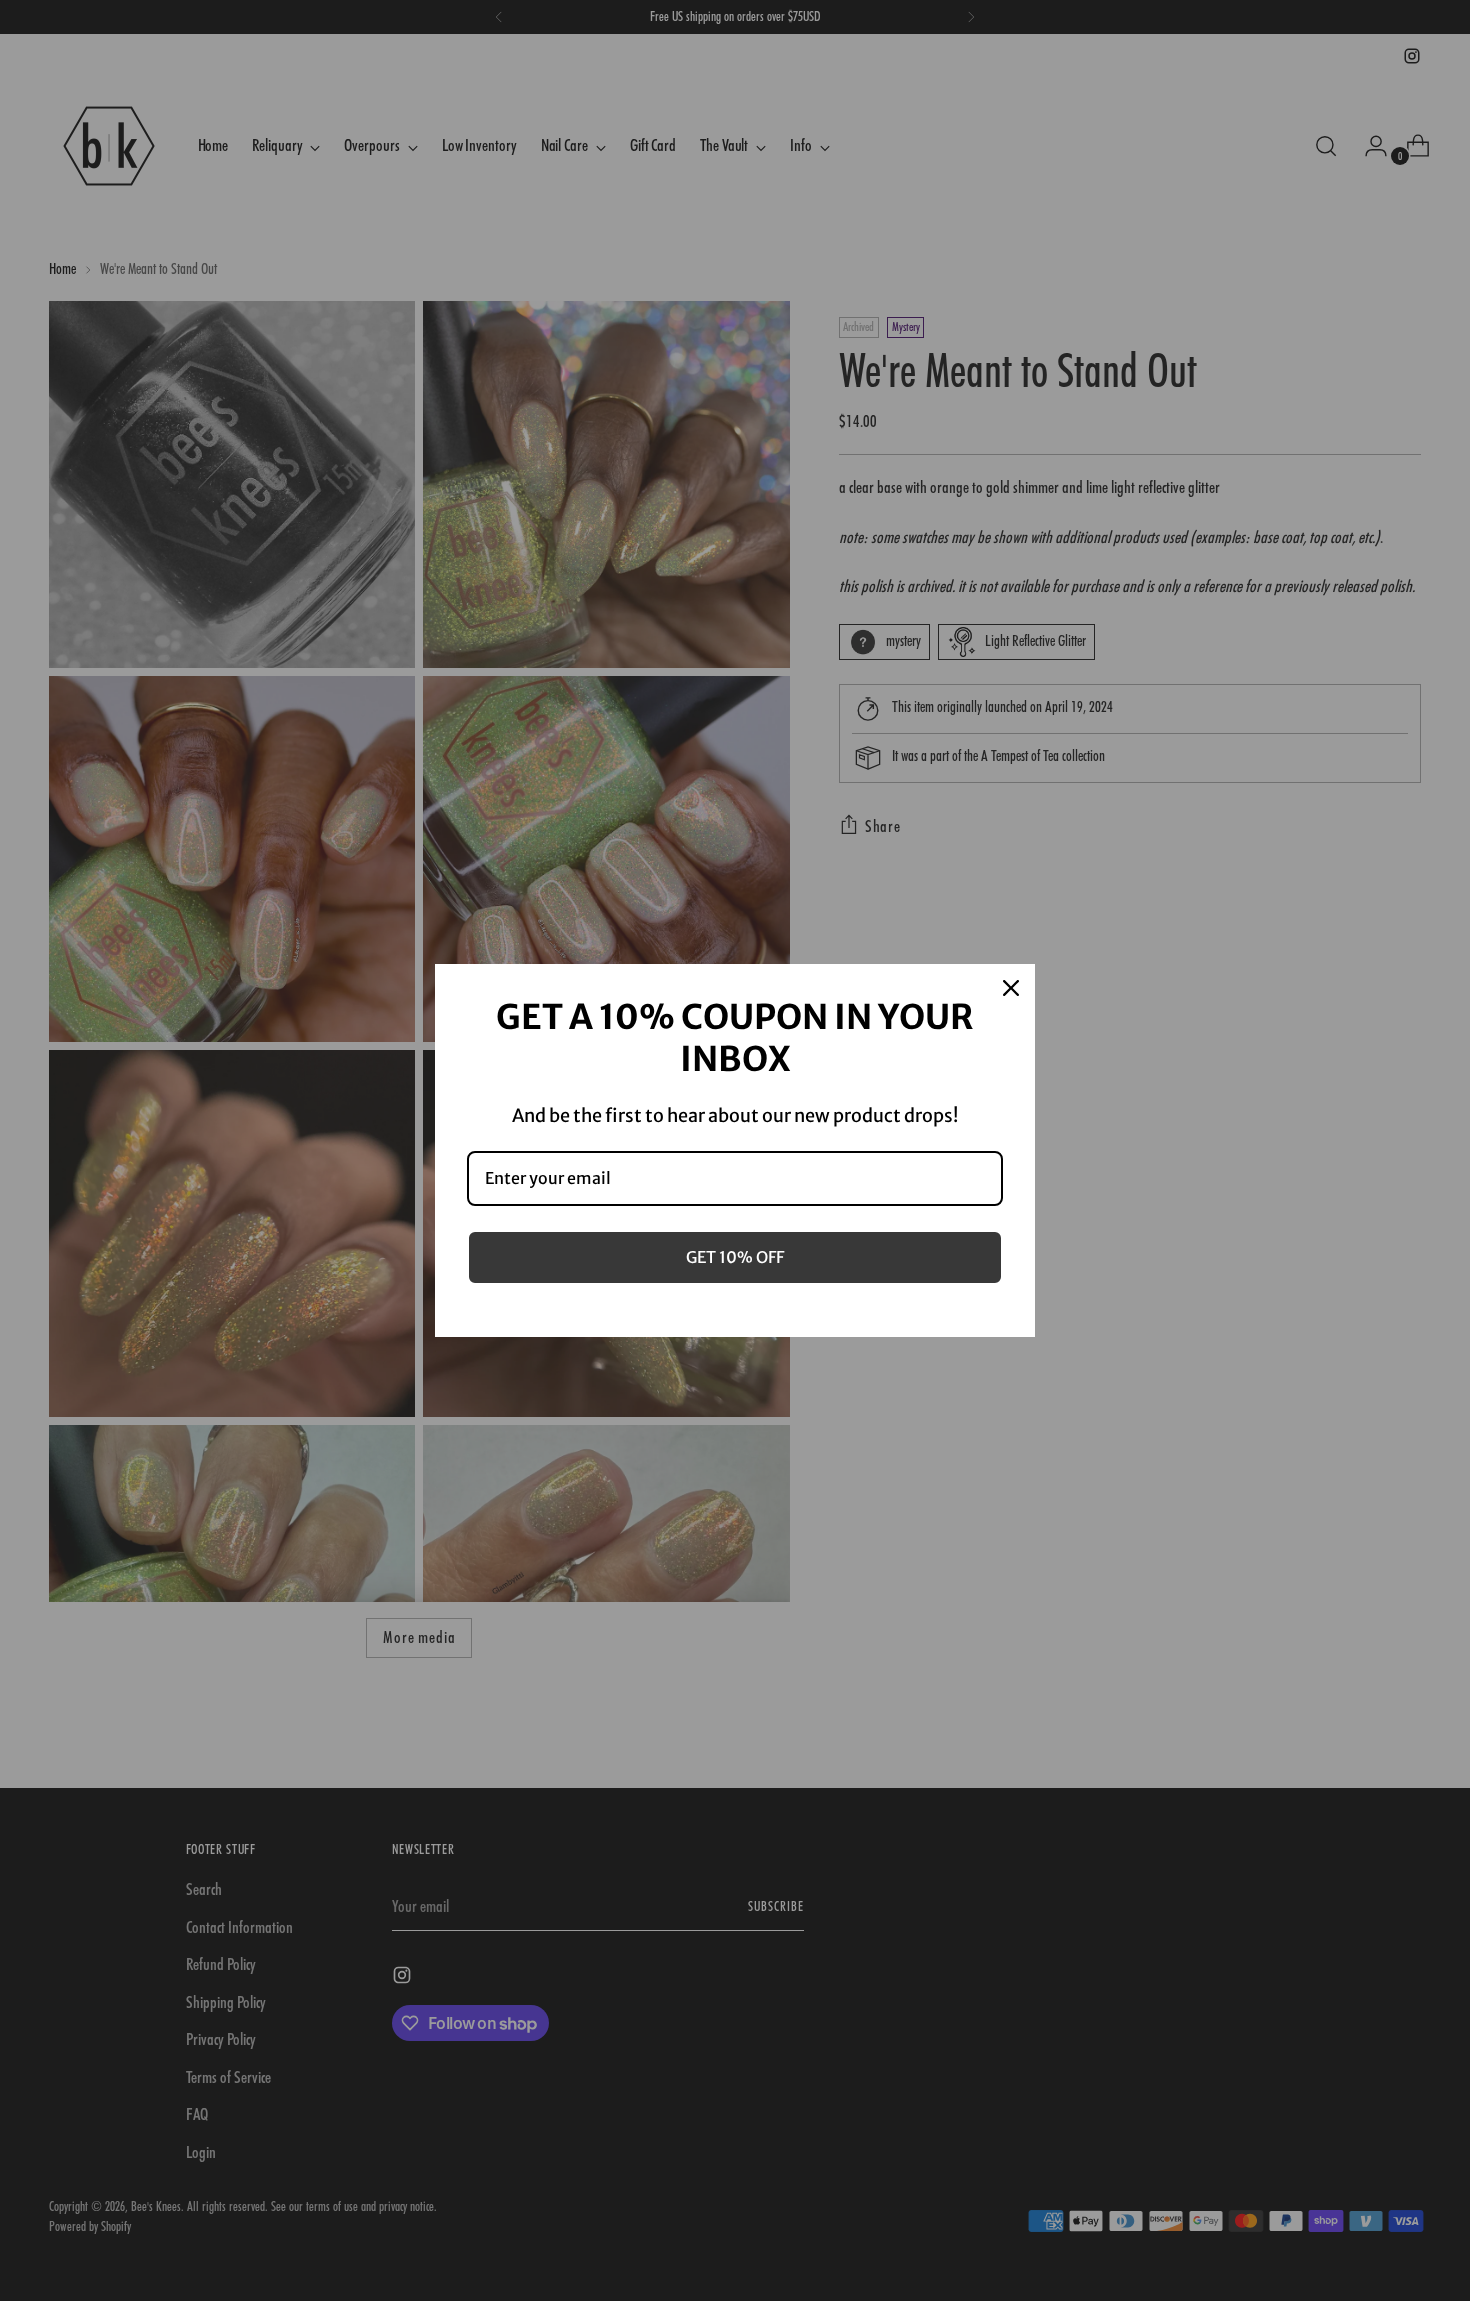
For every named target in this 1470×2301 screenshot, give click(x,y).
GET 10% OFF (735, 1257)
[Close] (1011, 988)
